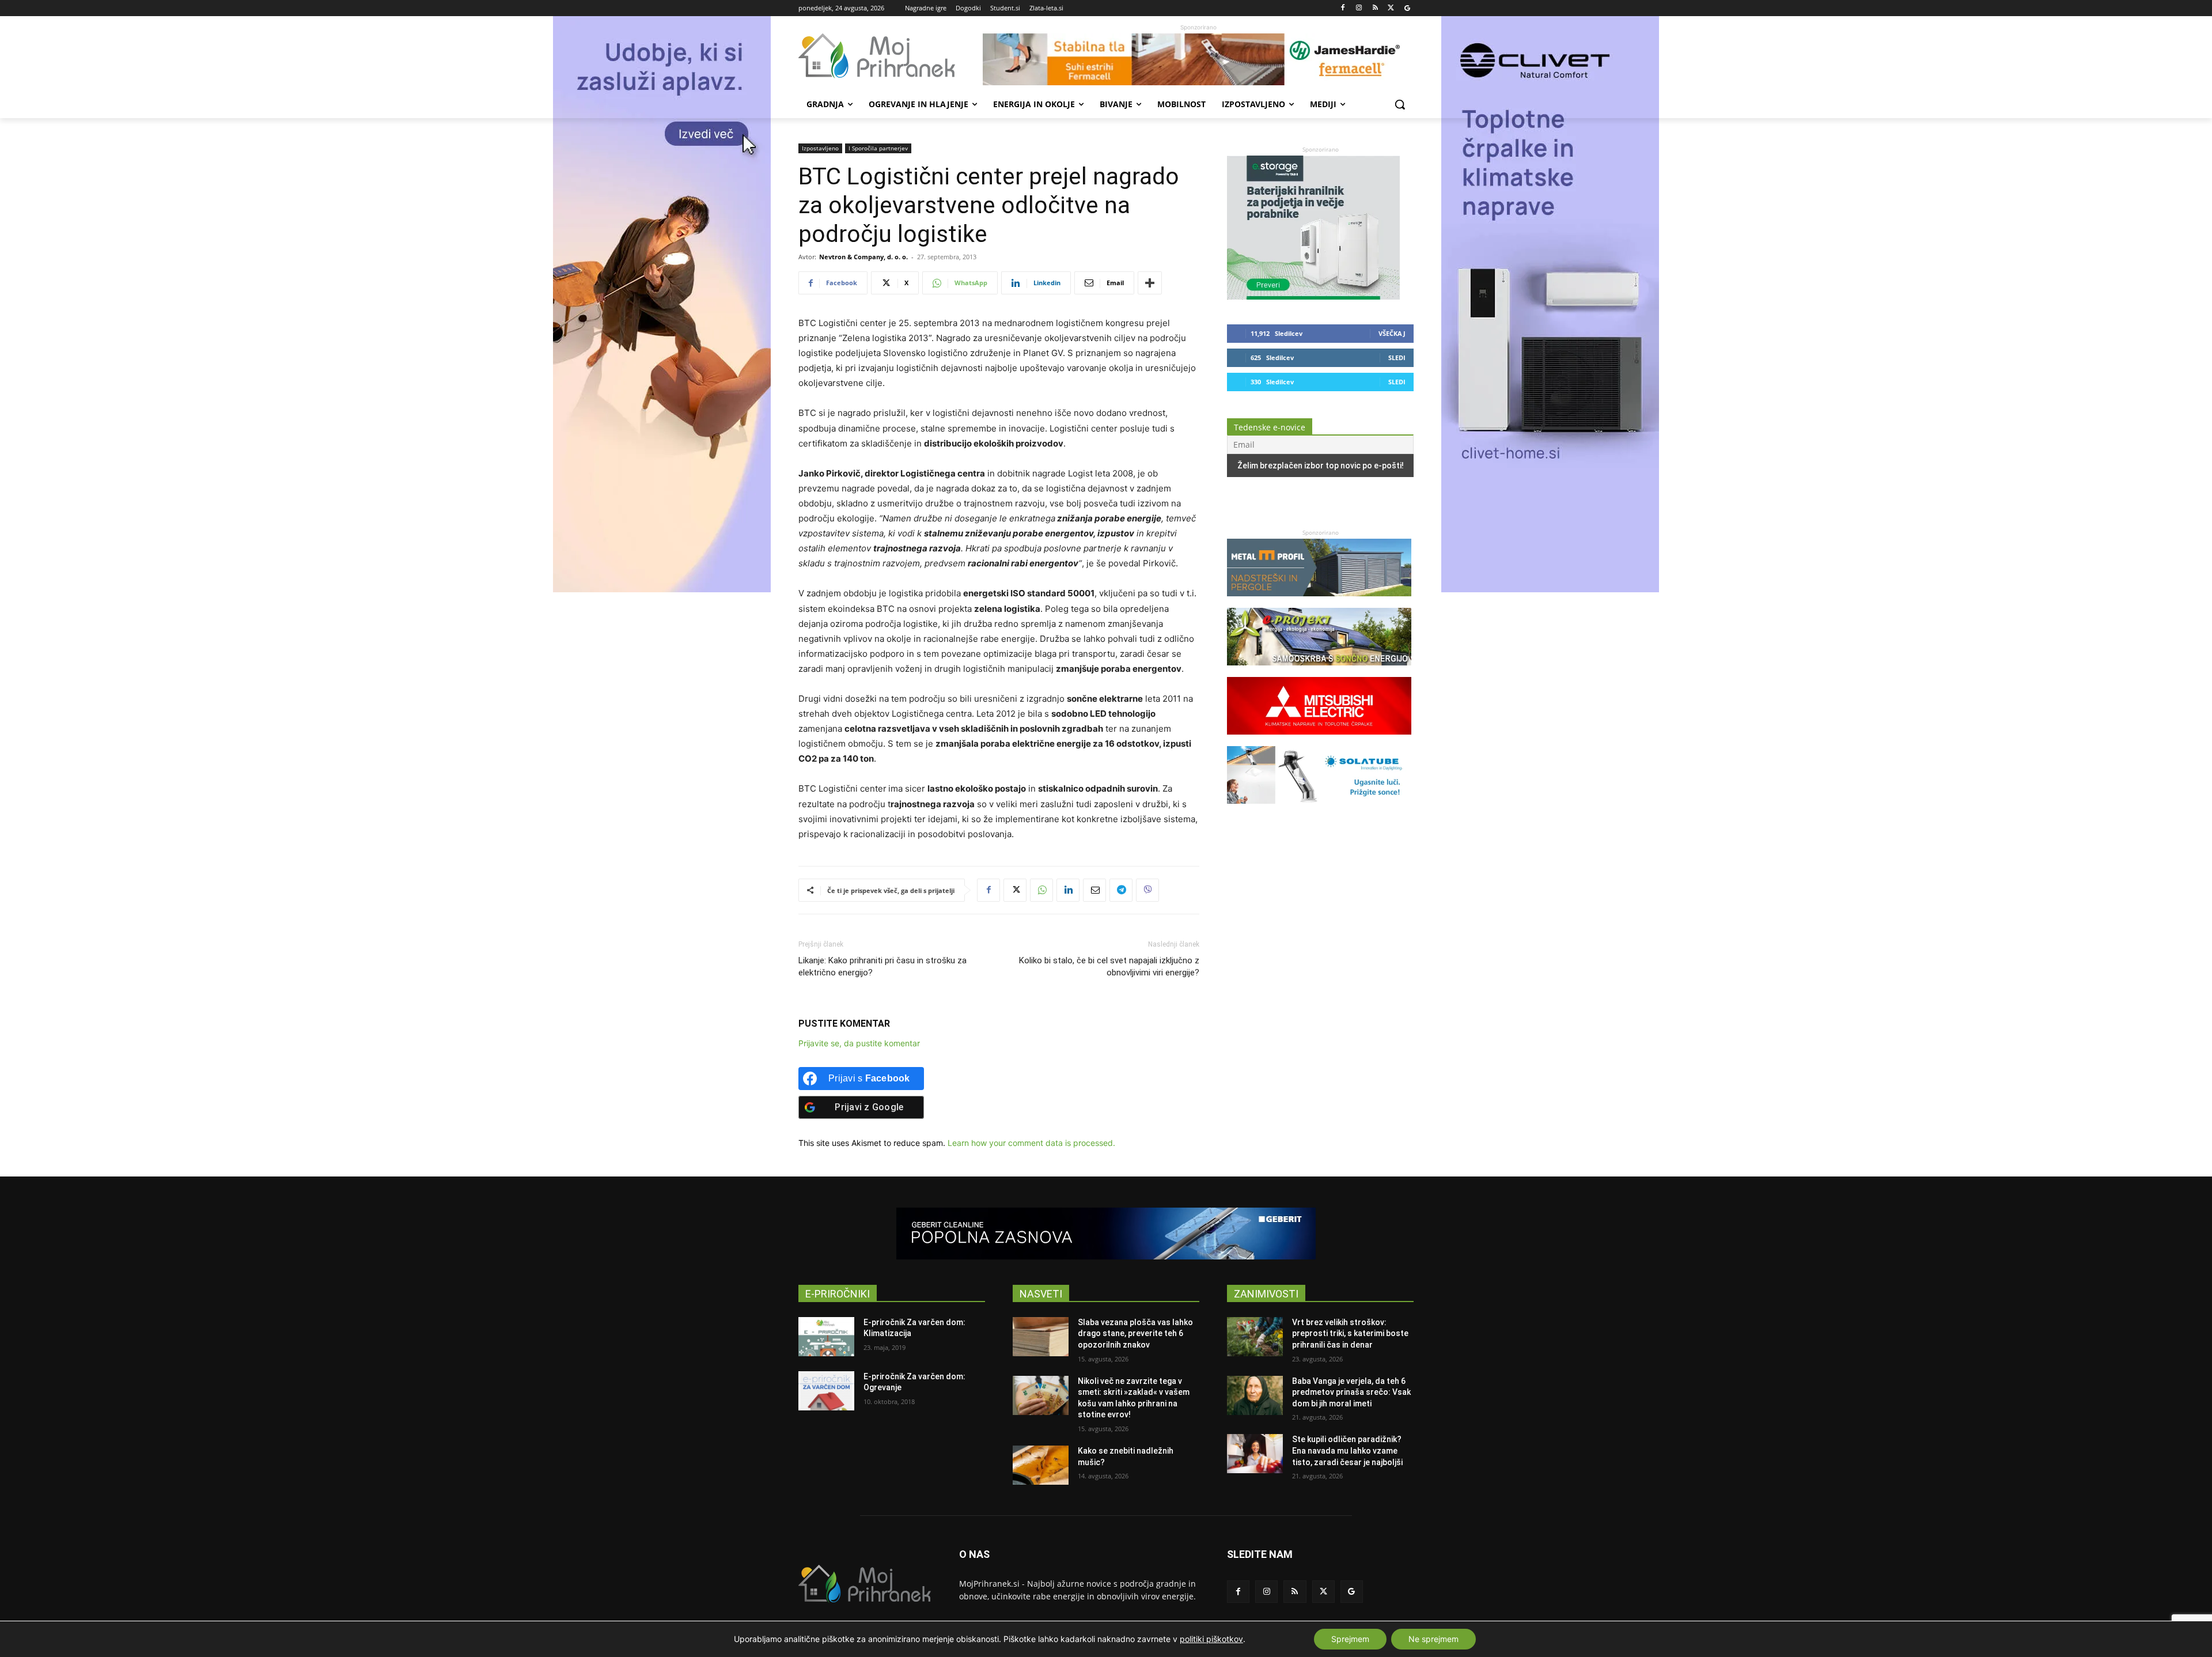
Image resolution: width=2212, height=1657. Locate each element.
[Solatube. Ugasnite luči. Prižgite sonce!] (1319, 809)
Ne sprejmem (1433, 1639)
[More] (1150, 283)
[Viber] (1147, 890)
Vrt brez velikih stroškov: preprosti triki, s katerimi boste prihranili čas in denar (1350, 1333)
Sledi (1397, 357)
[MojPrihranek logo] (891, 56)
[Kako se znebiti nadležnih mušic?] (1041, 1465)
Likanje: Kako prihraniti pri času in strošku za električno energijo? (882, 966)
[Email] (1094, 890)
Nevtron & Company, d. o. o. (863, 257)
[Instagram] (1359, 8)
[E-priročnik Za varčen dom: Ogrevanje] (826, 1391)
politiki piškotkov (1211, 1639)
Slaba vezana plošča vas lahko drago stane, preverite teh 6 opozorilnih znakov (1135, 1333)
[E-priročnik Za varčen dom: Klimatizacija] (826, 1337)
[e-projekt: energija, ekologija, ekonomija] (1319, 671)
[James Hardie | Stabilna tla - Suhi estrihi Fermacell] (1198, 59)
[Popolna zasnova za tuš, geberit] (1106, 1234)
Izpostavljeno (820, 148)
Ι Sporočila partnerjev (878, 148)
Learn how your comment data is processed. (1031, 1143)
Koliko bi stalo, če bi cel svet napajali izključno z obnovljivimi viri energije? (1109, 966)
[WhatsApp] (1041, 890)
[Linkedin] (1068, 890)
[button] (1400, 104)
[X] (1391, 8)
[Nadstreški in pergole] (1319, 602)
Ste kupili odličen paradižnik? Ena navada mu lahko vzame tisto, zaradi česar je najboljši (1347, 1450)
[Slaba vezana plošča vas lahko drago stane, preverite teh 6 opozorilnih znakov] (1041, 1337)
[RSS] (1375, 8)
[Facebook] (1343, 8)
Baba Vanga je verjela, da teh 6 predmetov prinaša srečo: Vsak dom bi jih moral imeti (1351, 1392)
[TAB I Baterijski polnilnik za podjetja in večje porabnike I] (1313, 296)
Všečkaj (1392, 333)
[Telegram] (1121, 890)
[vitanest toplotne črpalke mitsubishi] (1319, 740)
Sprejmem (1350, 1639)
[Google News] (1407, 8)
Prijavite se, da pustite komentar (859, 1043)
